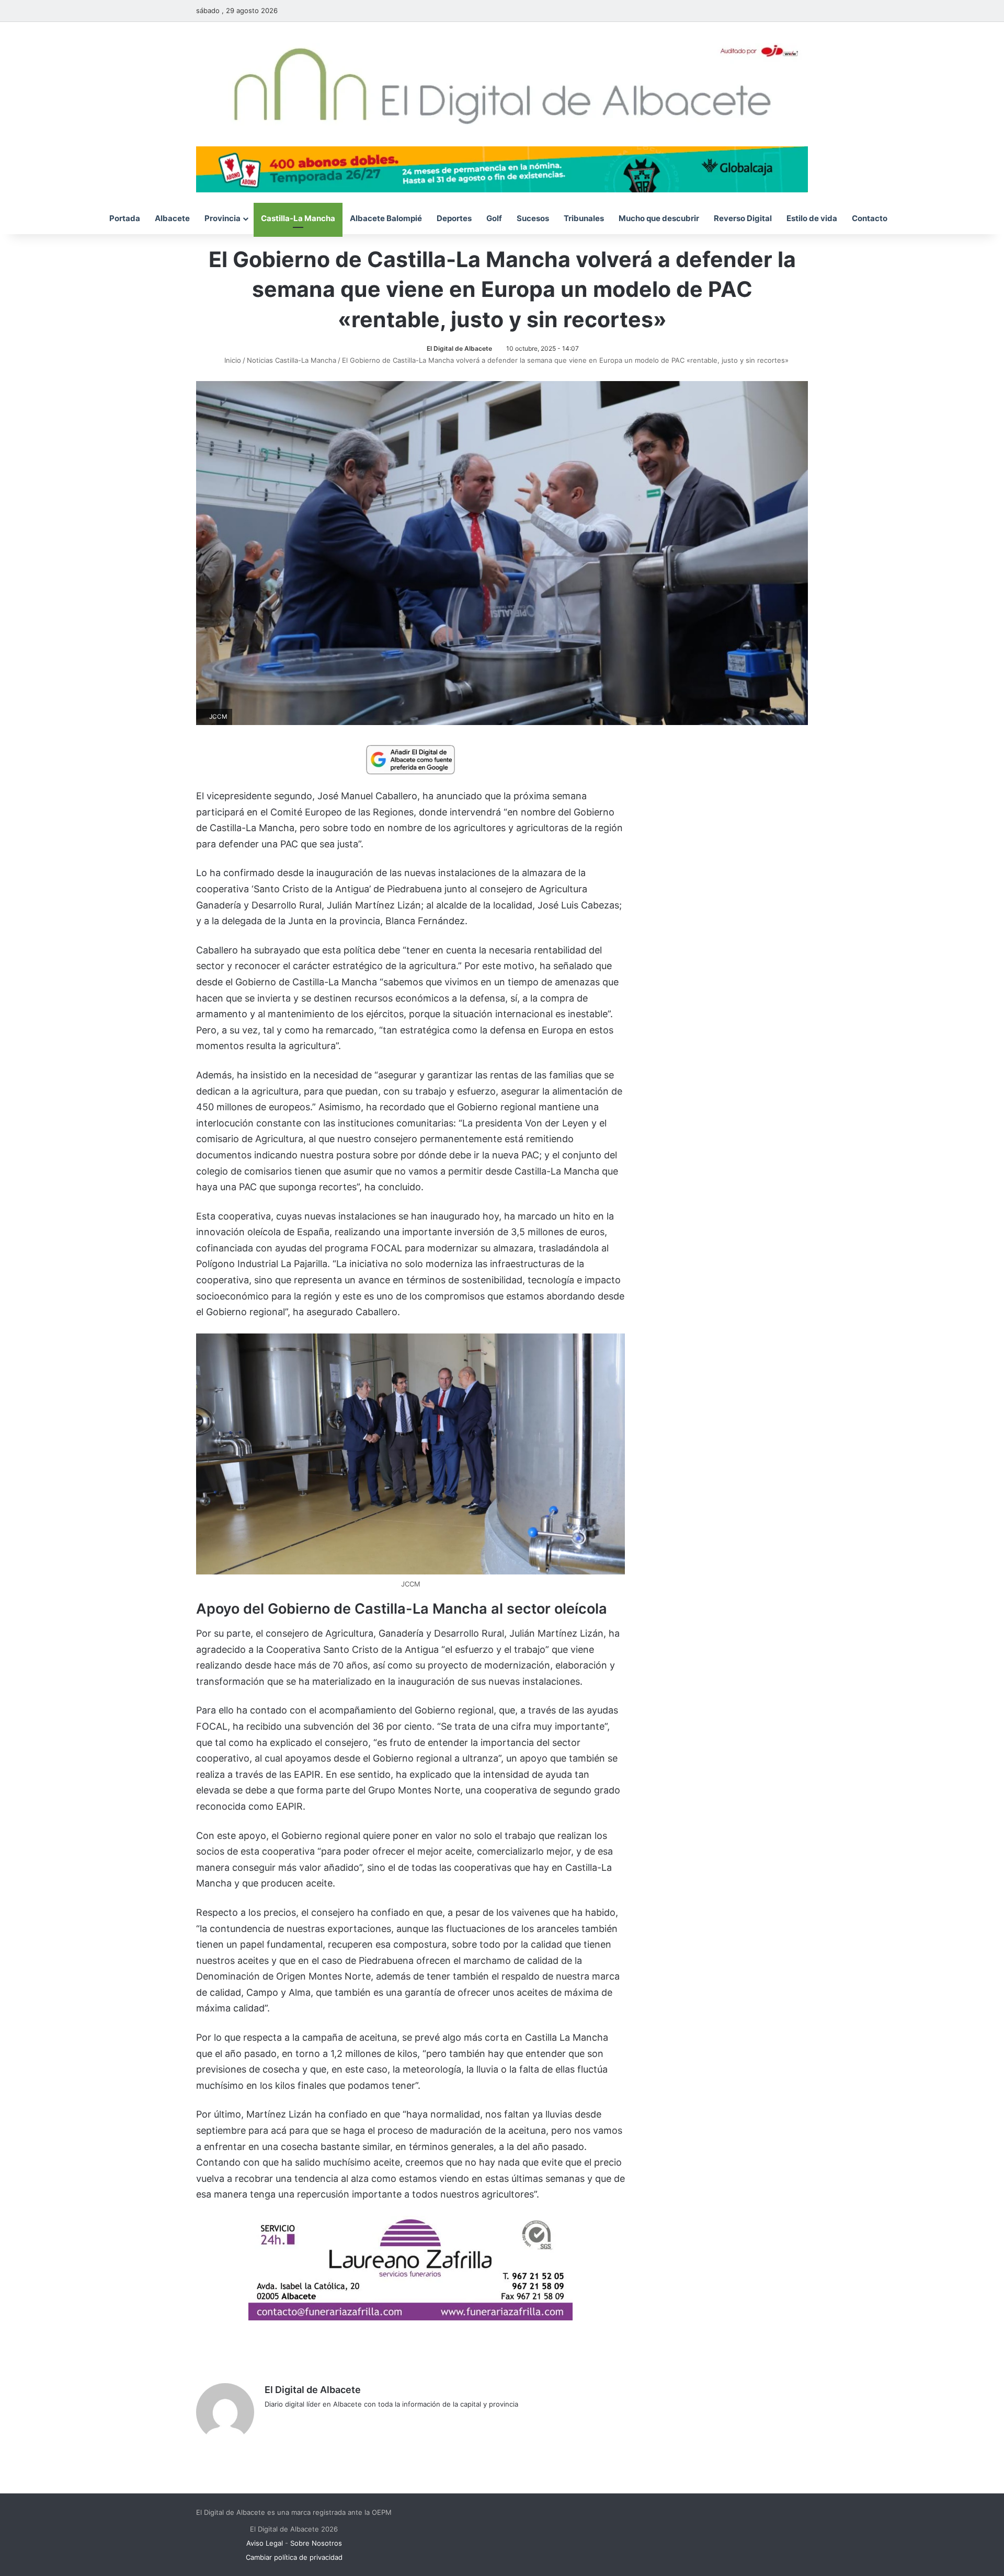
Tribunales (584, 218)
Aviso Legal (265, 2543)
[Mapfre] (410, 2317)
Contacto (870, 218)
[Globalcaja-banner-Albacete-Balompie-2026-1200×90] (502, 168)
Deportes (454, 218)
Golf (494, 218)
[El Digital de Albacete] (502, 84)
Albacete (172, 218)
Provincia (223, 218)
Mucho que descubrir (659, 218)
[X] (296, 2421)
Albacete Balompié (386, 218)
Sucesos (533, 218)
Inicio (232, 360)
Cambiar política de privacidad (294, 2557)
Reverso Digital (743, 218)
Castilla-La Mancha (298, 218)
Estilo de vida (812, 218)
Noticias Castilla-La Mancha (292, 360)
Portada (125, 218)
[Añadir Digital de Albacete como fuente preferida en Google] (410, 759)
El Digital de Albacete (459, 348)
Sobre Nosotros (316, 2543)
